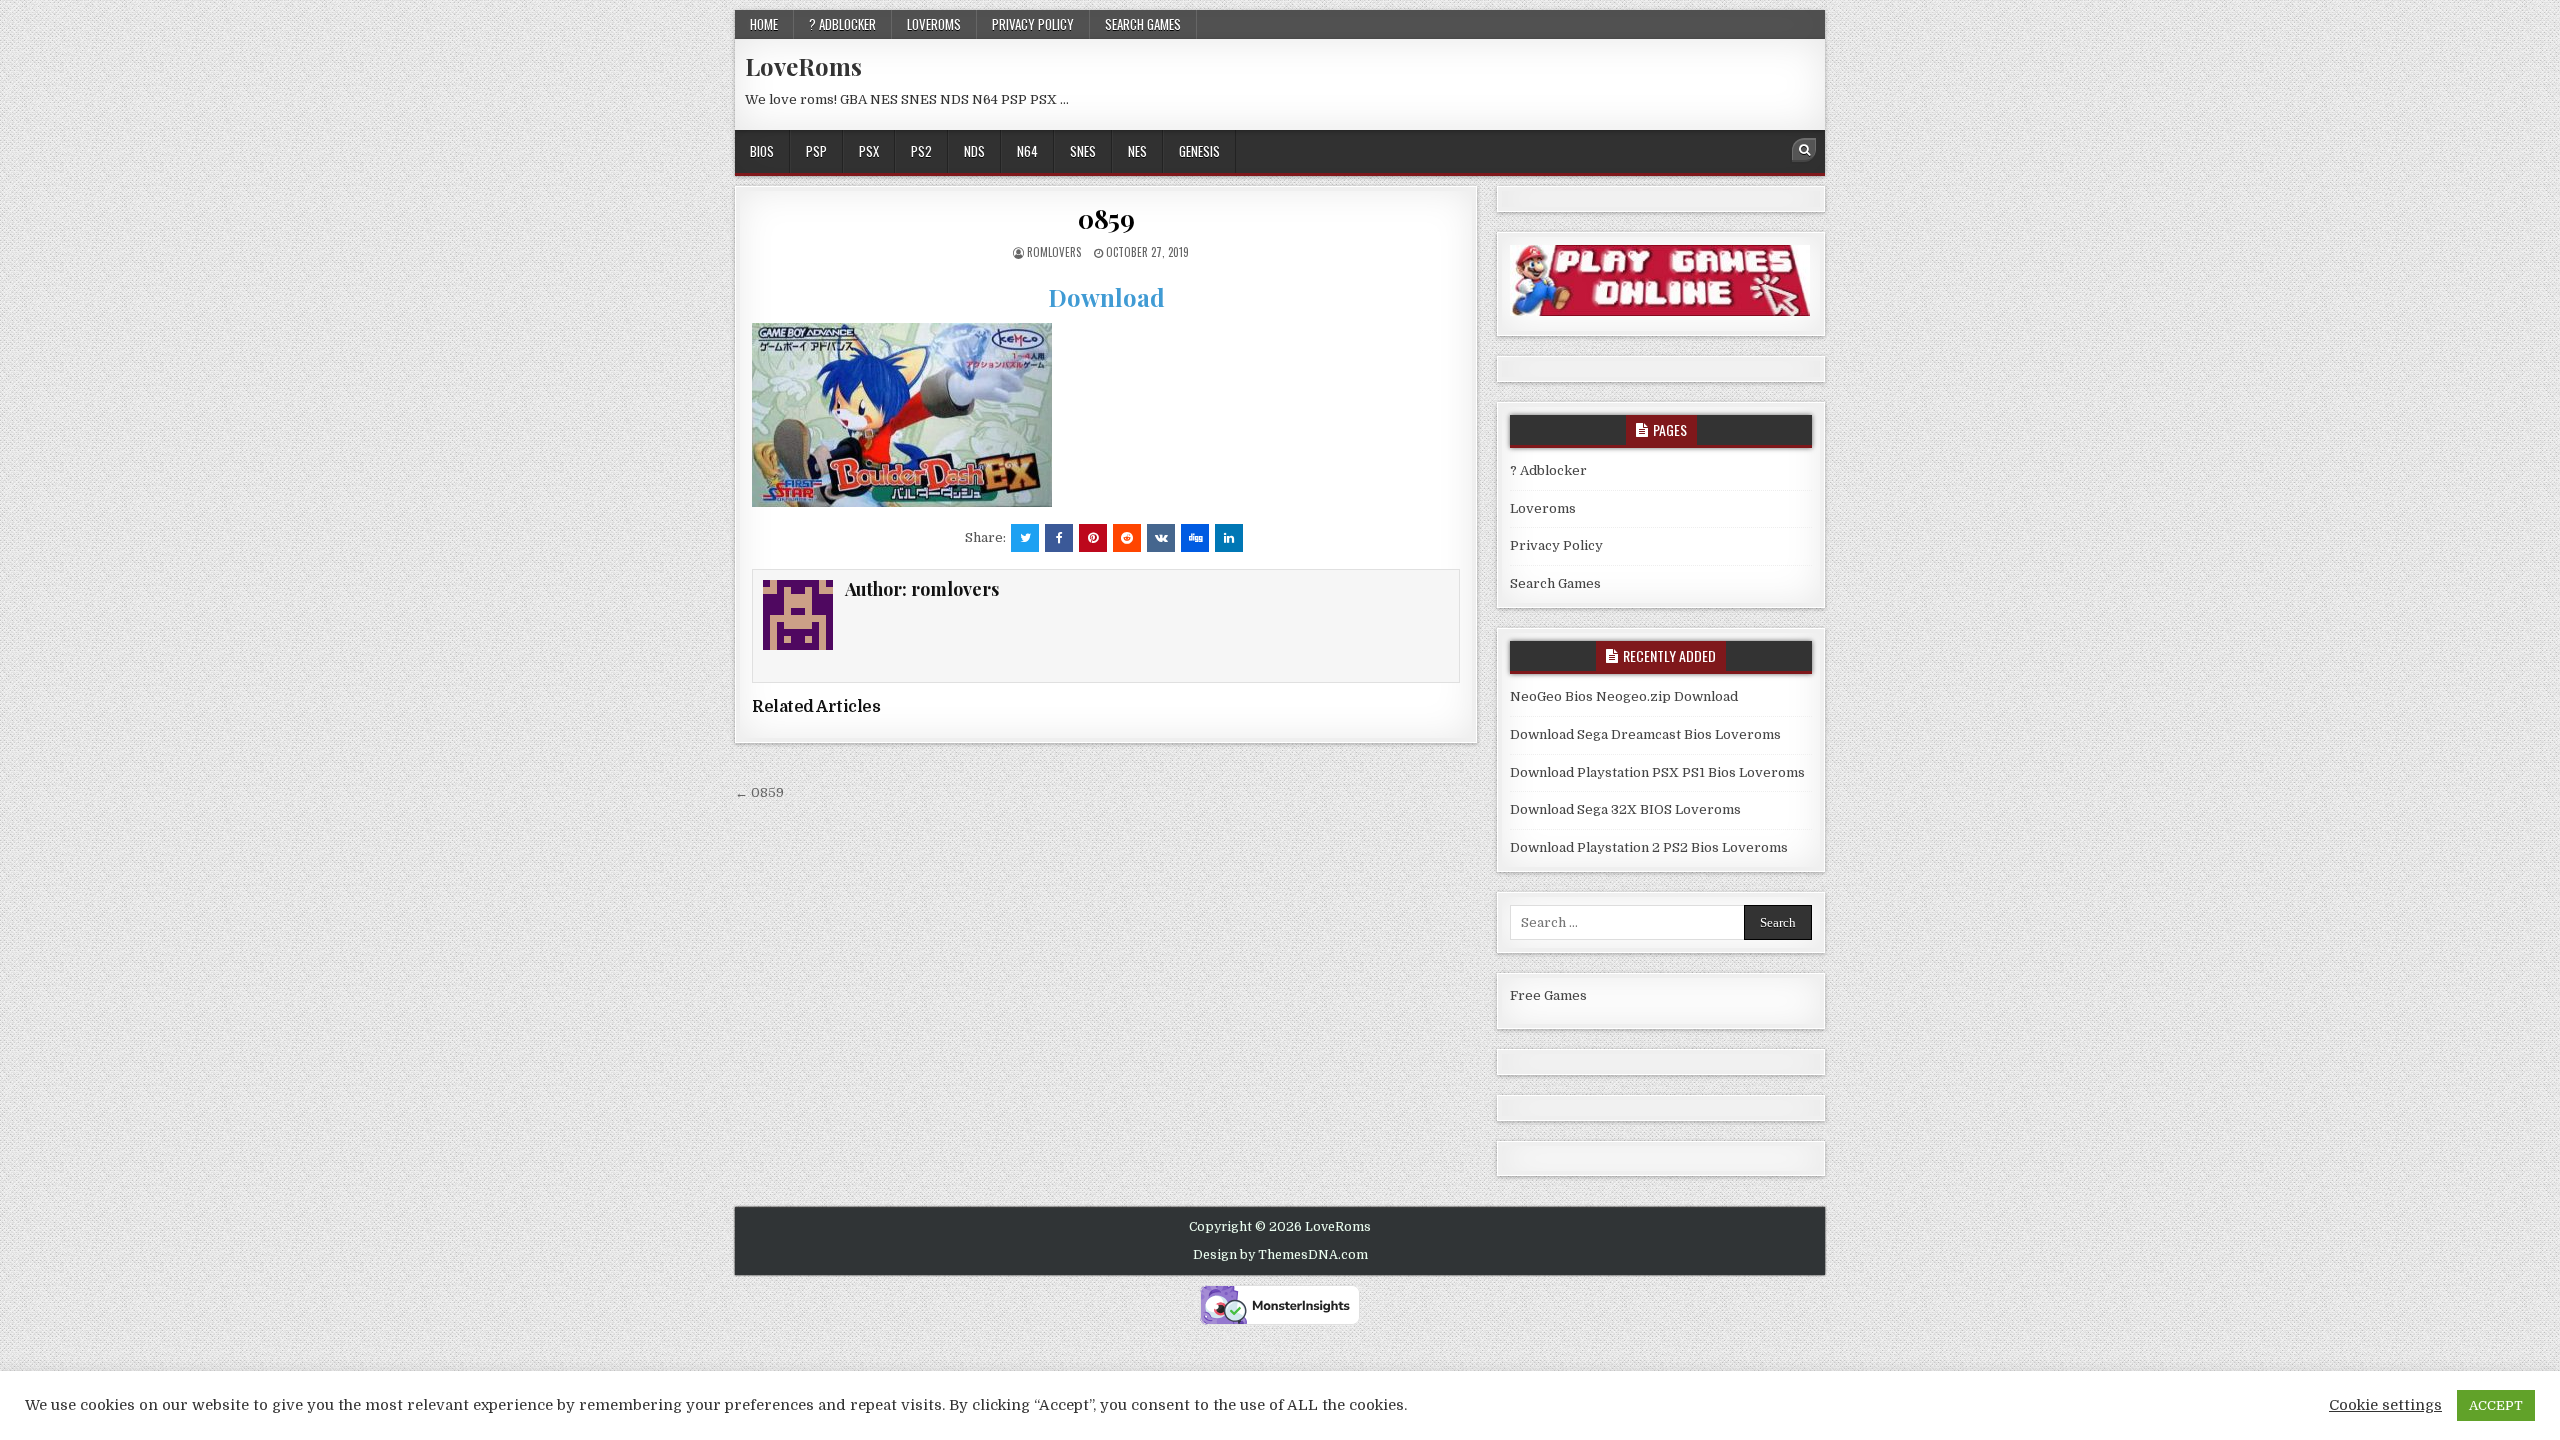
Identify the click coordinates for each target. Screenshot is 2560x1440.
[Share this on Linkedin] (1229, 538)
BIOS (762, 151)
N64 (1027, 151)
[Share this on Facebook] (1059, 538)
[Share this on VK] (1161, 538)
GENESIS (1199, 151)
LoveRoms (803, 66)
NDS (974, 151)
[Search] (1804, 150)
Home (764, 24)
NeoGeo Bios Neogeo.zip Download (1624, 696)
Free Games (1548, 995)
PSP (816, 151)
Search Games (1143, 24)
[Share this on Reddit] (1127, 538)
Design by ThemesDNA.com (1280, 1255)
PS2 (921, 151)
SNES (1083, 151)
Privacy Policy (1033, 24)
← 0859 (759, 792)
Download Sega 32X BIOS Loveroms (1625, 809)
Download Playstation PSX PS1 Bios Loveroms (1657, 772)
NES (1137, 151)
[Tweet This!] (1025, 538)
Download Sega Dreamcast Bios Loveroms (1645, 734)
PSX (869, 151)
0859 (1106, 218)
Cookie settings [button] (2385, 1405)
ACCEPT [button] (2496, 1405)
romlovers (1054, 252)
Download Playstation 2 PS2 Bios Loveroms (1649, 847)
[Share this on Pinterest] (1093, 538)
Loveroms (934, 24)
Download (1106, 297)
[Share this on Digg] (1195, 538)
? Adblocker (842, 24)
